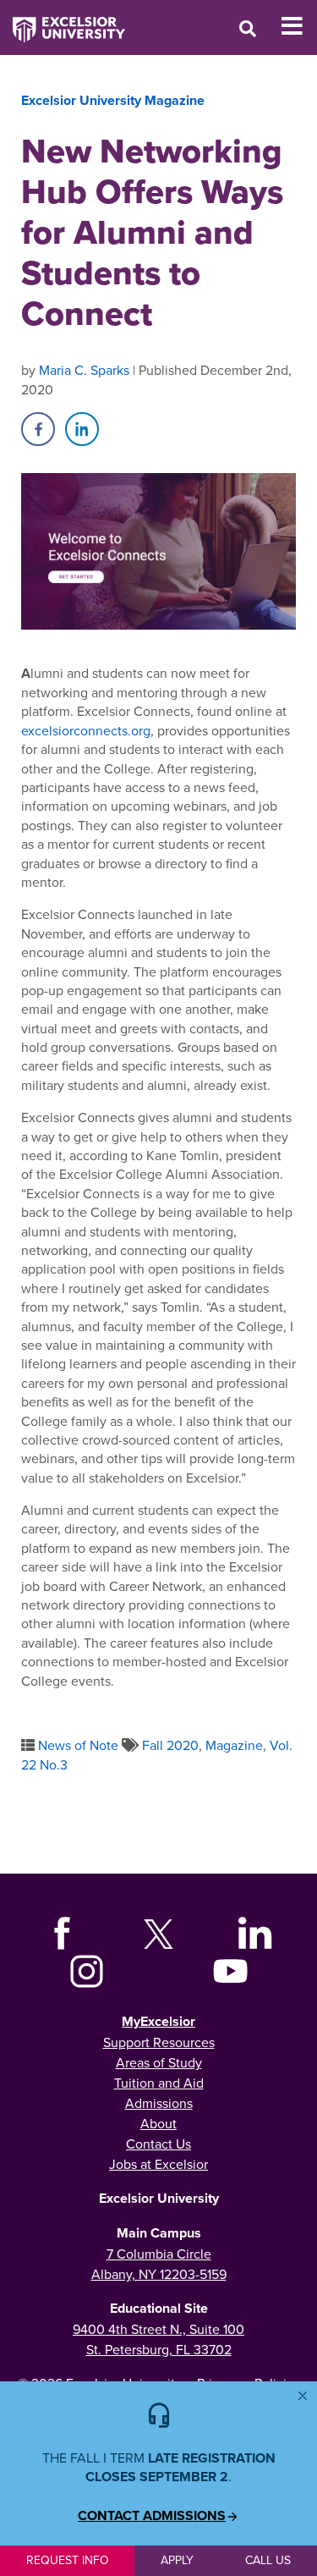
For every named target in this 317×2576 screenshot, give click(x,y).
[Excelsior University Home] (63, 21)
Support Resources (159, 2042)
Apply (177, 2560)
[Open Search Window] (248, 28)
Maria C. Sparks (84, 370)
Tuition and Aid (159, 2083)
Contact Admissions (152, 2516)
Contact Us (158, 2144)
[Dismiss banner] (303, 2396)
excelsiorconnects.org (86, 730)
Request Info (68, 2560)
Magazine (234, 1745)
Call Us (268, 2560)
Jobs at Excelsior (158, 2164)
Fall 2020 (170, 1745)
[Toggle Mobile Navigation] (299, 26)
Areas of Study (159, 2062)
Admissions (159, 2103)
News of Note (78, 1745)
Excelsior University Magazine (113, 100)
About (158, 2123)
